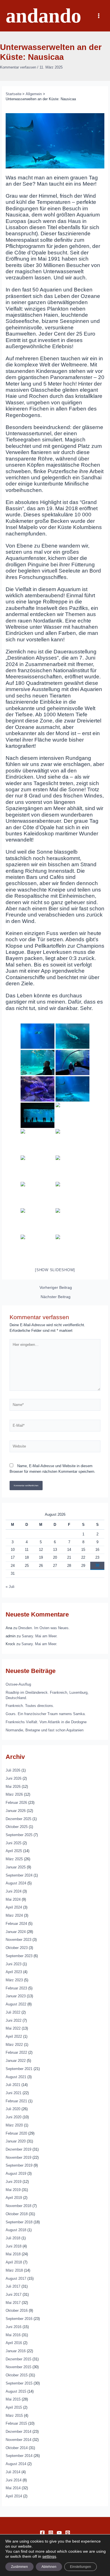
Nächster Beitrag (56, 1297)
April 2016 (14, 2343)
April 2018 (14, 2262)
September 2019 (19, 2165)
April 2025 (14, 1851)
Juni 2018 (14, 2246)
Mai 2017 (13, 2303)
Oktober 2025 (17, 1827)
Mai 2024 (13, 1899)
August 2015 (16, 2391)
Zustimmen (19, 2567)
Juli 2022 (13, 2012)
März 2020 (14, 2125)
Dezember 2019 (18, 2149)
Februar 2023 (16, 1988)
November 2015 (18, 2367)
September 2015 (19, 2383)
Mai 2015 (13, 2399)
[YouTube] (59, 2533)
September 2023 (19, 1956)
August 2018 (16, 2230)
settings (49, 2556)
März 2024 (14, 1915)
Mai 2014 (13, 2488)
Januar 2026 (16, 1811)
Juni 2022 (14, 2020)
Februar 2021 (16, 2101)
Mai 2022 (13, 2028)
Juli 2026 (13, 1770)
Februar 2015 (16, 2423)
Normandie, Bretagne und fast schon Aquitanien (45, 1730)
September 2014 (19, 2456)
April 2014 (14, 2496)
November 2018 (18, 2206)
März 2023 (14, 1980)
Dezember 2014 (18, 2432)
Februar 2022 (16, 2052)
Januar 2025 (16, 1867)
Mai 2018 (13, 2254)
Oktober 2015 (17, 2375)
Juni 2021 (14, 2093)
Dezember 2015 (18, 2359)
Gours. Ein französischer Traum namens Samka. (46, 1714)
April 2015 (14, 2407)
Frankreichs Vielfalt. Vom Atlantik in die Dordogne (46, 1722)
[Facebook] (42, 2533)
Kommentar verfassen (18, 67)
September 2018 (19, 2222)
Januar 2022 (16, 2061)
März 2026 (14, 1794)
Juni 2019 (14, 2182)
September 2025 (19, 1835)
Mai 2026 (13, 1787)
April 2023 (14, 1972)
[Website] (55, 1447)
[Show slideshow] (55, 1270)
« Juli (10, 1587)
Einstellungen (81, 2567)
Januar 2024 (16, 1932)
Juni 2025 (14, 1843)
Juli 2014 (13, 2472)
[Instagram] (51, 2533)
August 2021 (16, 2077)
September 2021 (19, 2069)
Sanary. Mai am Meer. (40, 1636)
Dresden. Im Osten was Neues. (44, 1628)
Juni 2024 (14, 1891)
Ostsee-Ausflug (18, 1684)
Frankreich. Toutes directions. (30, 1706)
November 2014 (18, 2440)
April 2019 (14, 2198)
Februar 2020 (16, 2133)
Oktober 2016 (17, 2311)
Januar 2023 (16, 1996)
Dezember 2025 (18, 1819)
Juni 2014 (14, 2480)
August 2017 (16, 2278)
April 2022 (14, 2036)
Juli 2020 (13, 2109)
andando (43, 16)
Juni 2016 (14, 2327)
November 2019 (18, 2157)
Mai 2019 (13, 2190)
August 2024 (16, 1883)
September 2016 (19, 2319)
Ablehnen (49, 2567)
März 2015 (14, 2416)
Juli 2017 (13, 2286)
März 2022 (14, 2045)
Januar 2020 (16, 2141)
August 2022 (16, 2004)
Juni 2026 (14, 1778)
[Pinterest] (68, 2533)
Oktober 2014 (17, 2448)
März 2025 (14, 1859)
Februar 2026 (16, 1803)
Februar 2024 (16, 1924)
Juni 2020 (14, 2117)
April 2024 (14, 1907)
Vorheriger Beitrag (56, 1288)
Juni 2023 (14, 1964)
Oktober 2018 (17, 2214)
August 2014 (16, 2464)
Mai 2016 (13, 2335)
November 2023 (18, 1940)
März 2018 (14, 2270)
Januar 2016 (16, 2351)
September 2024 (19, 1875)
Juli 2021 (13, 2085)
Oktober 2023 (17, 1948)
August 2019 (16, 2173)
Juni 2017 (14, 2295)
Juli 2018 (13, 2238)
